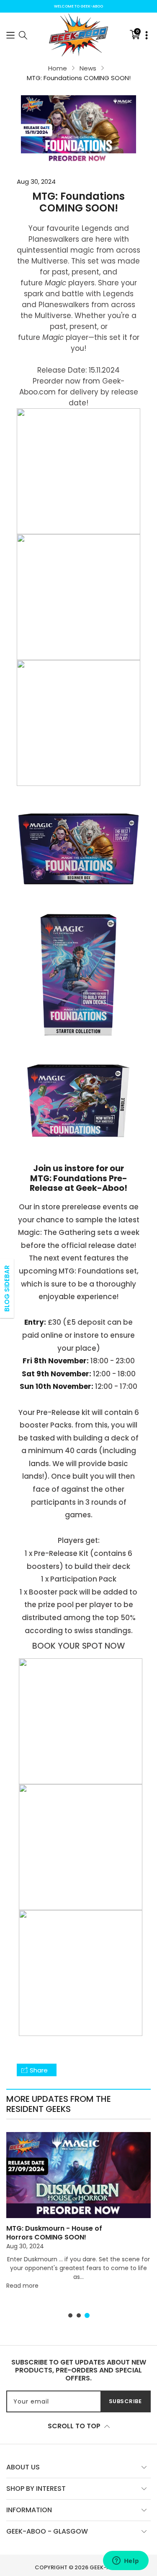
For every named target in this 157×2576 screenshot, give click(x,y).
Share (39, 2070)
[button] (10, 35)
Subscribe (125, 2401)
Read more (22, 2286)
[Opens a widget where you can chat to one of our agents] (126, 2561)
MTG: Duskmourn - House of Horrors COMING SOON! (54, 2233)
